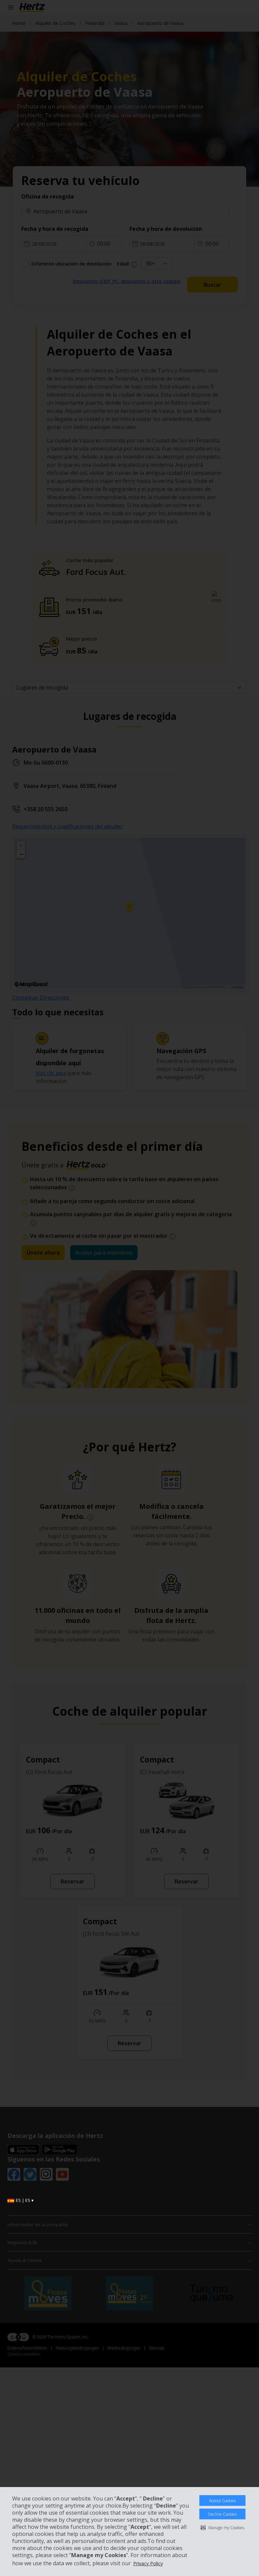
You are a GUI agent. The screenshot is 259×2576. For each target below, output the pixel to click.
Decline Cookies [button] (222, 2514)
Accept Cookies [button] (222, 2501)
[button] (222, 2527)
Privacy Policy (148, 2563)
